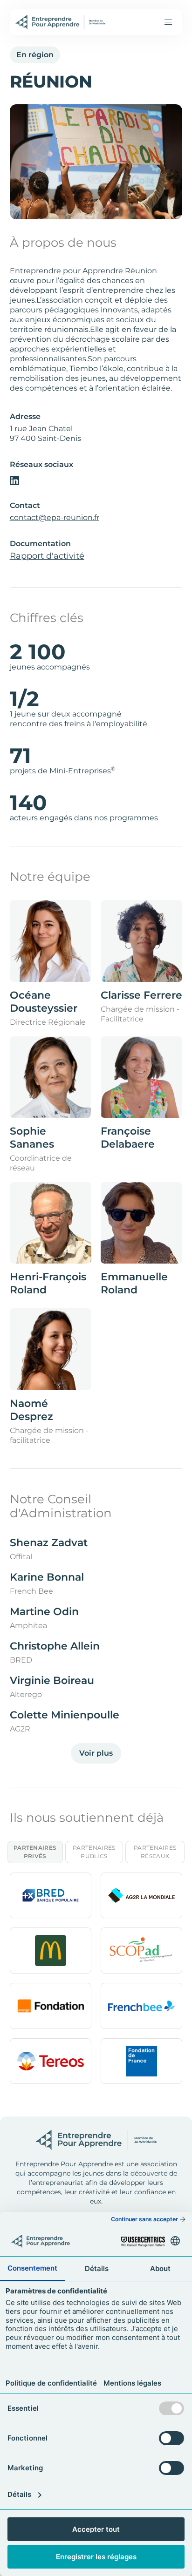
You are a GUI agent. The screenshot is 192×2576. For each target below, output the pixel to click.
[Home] (61, 22)
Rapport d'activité (47, 556)
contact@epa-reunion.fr (55, 517)
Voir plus (96, 1753)
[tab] (35, 1852)
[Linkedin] (14, 480)
